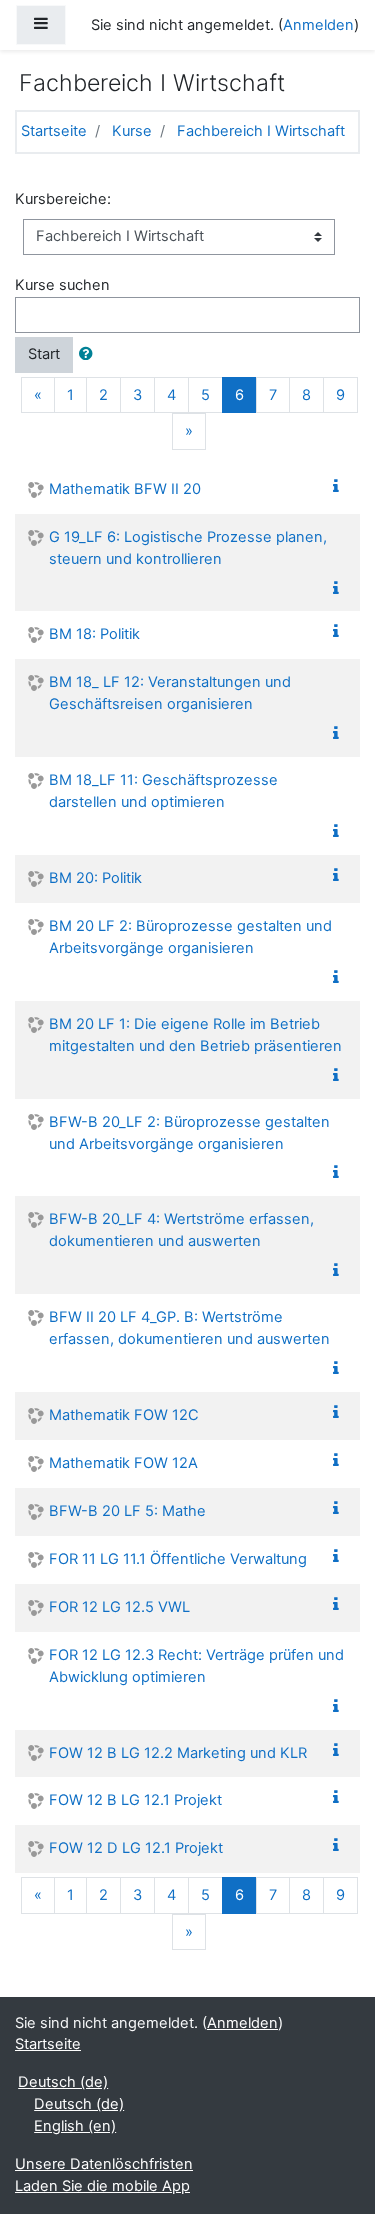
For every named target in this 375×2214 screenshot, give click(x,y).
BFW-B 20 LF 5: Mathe (127, 1511)
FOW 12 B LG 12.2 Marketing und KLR (178, 1753)
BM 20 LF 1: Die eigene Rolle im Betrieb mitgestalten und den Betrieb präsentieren (195, 1035)
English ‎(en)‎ (75, 2126)
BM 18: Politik (94, 634)
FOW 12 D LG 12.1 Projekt (136, 1848)
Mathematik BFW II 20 (125, 489)
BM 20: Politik (95, 878)
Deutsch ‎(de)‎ (63, 2082)
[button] (90, 355)
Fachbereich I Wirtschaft (261, 131)
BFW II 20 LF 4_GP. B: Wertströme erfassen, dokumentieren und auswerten (189, 1328)
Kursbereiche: (63, 199)
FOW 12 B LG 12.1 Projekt (135, 1800)
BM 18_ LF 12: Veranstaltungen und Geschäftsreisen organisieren (170, 693)
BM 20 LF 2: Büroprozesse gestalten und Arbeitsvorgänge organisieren (190, 937)
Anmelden (318, 25)
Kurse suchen (62, 285)
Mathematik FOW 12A (123, 1463)
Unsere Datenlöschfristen (104, 2164)
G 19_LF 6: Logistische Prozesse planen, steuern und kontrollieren (188, 548)
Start (44, 354)
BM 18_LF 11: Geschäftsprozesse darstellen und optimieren (163, 791)
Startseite (54, 131)
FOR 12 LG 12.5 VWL (119, 1607)
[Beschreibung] (340, 487)
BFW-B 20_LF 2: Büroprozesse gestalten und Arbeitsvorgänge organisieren (189, 1133)
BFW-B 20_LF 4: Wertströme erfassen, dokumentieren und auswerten (181, 1230)
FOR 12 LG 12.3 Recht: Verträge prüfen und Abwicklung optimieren (196, 1666)
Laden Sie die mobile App (102, 2186)
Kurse (132, 131)
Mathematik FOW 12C (124, 1415)
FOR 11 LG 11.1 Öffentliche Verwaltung (178, 1559)
